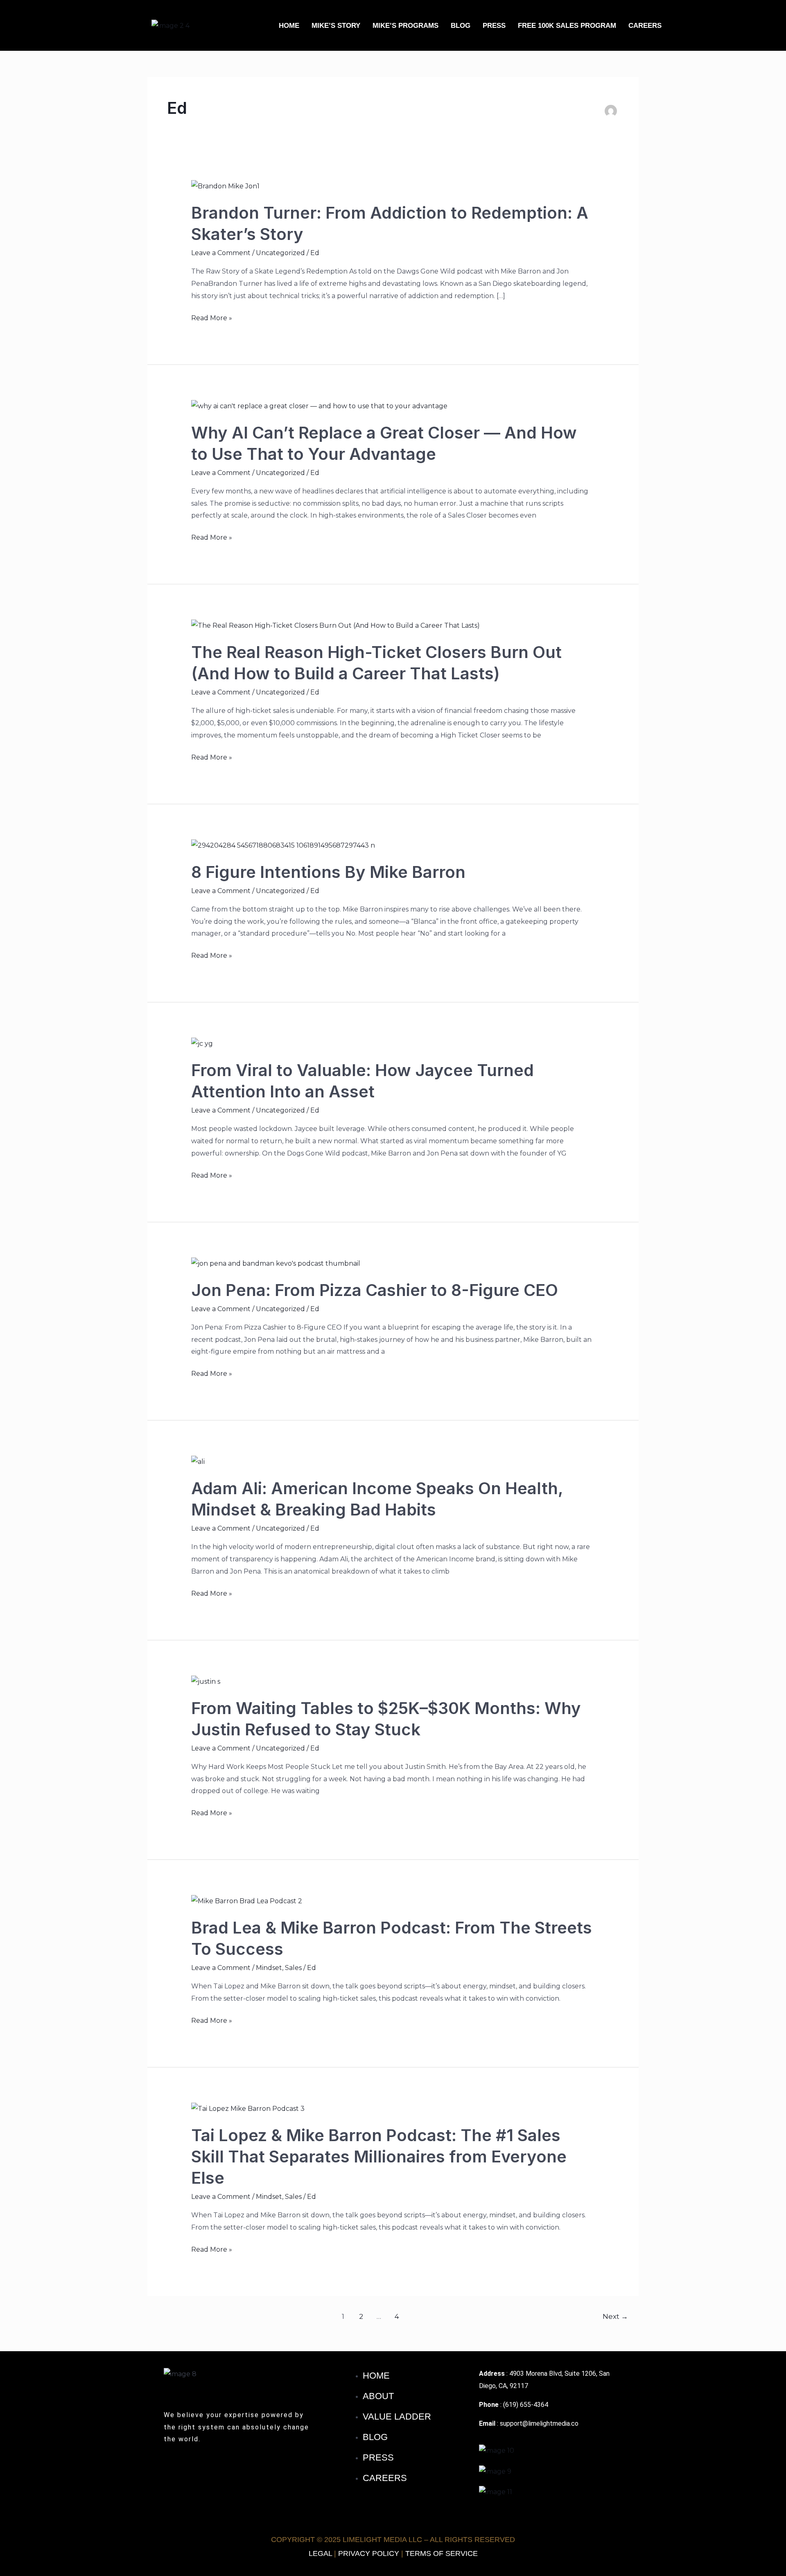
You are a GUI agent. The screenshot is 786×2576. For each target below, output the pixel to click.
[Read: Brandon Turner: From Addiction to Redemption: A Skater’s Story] (225, 186)
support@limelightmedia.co (539, 2423)
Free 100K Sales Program (567, 26)
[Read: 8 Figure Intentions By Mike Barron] (283, 845)
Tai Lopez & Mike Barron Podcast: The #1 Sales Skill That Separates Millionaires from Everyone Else (379, 2156)
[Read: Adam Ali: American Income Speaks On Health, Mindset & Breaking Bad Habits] (198, 1461)
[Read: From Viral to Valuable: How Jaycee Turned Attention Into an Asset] (202, 1043)
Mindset (269, 1968)
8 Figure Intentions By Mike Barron (328, 872)
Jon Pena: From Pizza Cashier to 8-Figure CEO (375, 1290)
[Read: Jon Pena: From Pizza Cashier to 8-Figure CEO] (276, 1263)
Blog (461, 26)
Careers (645, 26)
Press (494, 26)
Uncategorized (280, 253)
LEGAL (320, 2553)
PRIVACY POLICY (369, 2553)
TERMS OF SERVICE (442, 2553)
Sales (293, 1968)
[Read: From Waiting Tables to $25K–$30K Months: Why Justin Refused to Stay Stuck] (206, 1681)
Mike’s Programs (405, 26)
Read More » (212, 317)
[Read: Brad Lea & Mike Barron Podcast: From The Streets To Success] (247, 1901)
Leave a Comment (221, 253)
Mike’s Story (336, 26)
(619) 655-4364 (526, 2405)
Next (615, 2316)
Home (289, 26)
